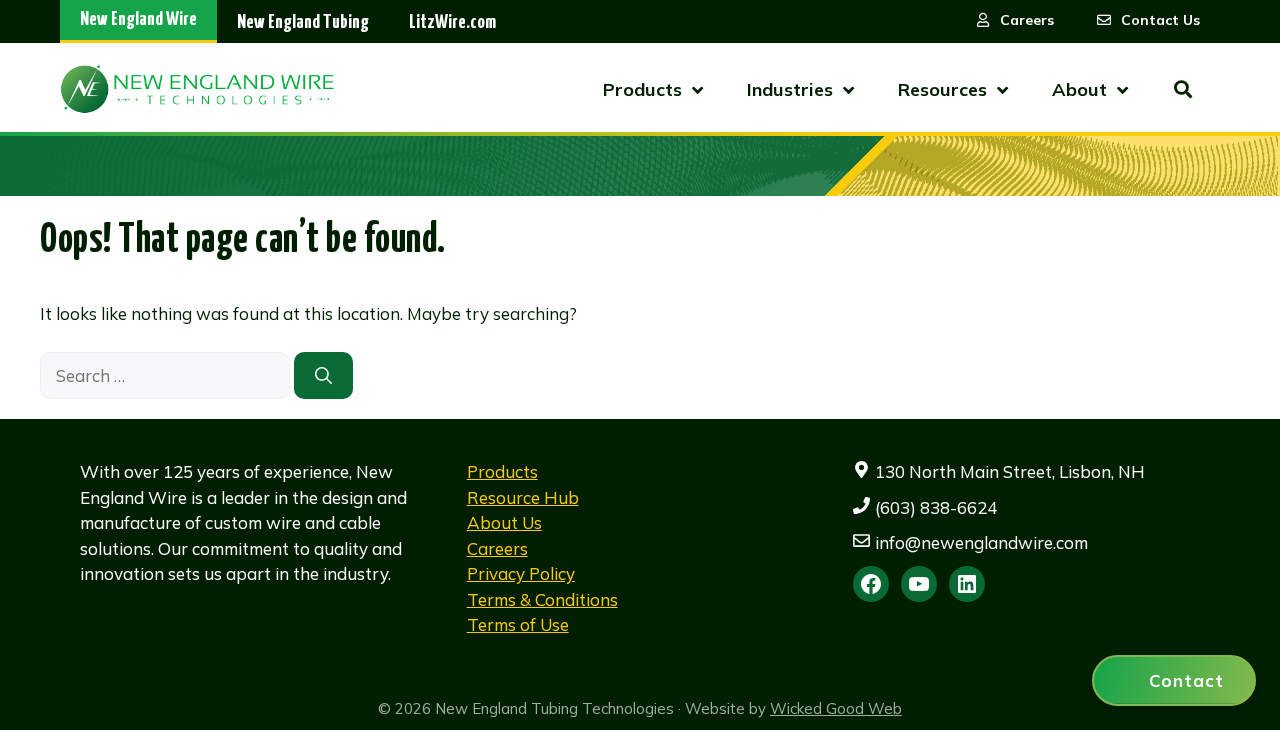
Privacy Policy (521, 573)
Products (502, 471)
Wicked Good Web (836, 708)
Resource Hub (523, 497)
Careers (497, 548)
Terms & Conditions (542, 599)
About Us (504, 522)
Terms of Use (518, 624)
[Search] (323, 376)
